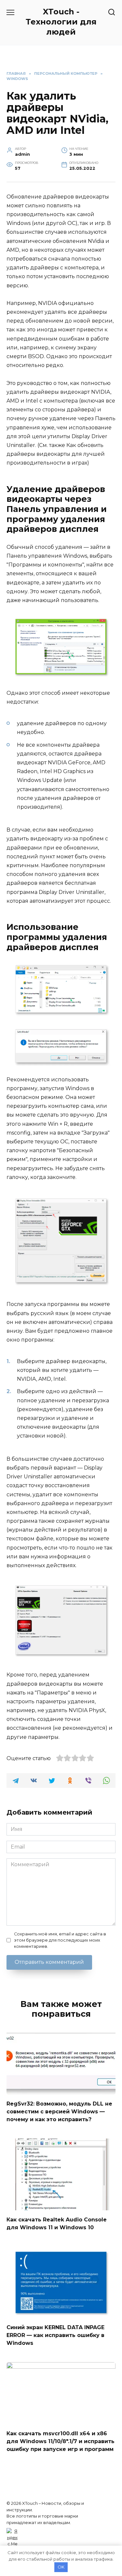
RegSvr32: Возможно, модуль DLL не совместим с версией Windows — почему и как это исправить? (59, 2112)
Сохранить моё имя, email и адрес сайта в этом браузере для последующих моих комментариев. (60, 1940)
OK (61, 2567)
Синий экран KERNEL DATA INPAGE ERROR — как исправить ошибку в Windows (55, 2335)
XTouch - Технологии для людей (61, 22)
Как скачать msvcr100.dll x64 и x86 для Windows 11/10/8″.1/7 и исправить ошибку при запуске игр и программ (61, 2441)
